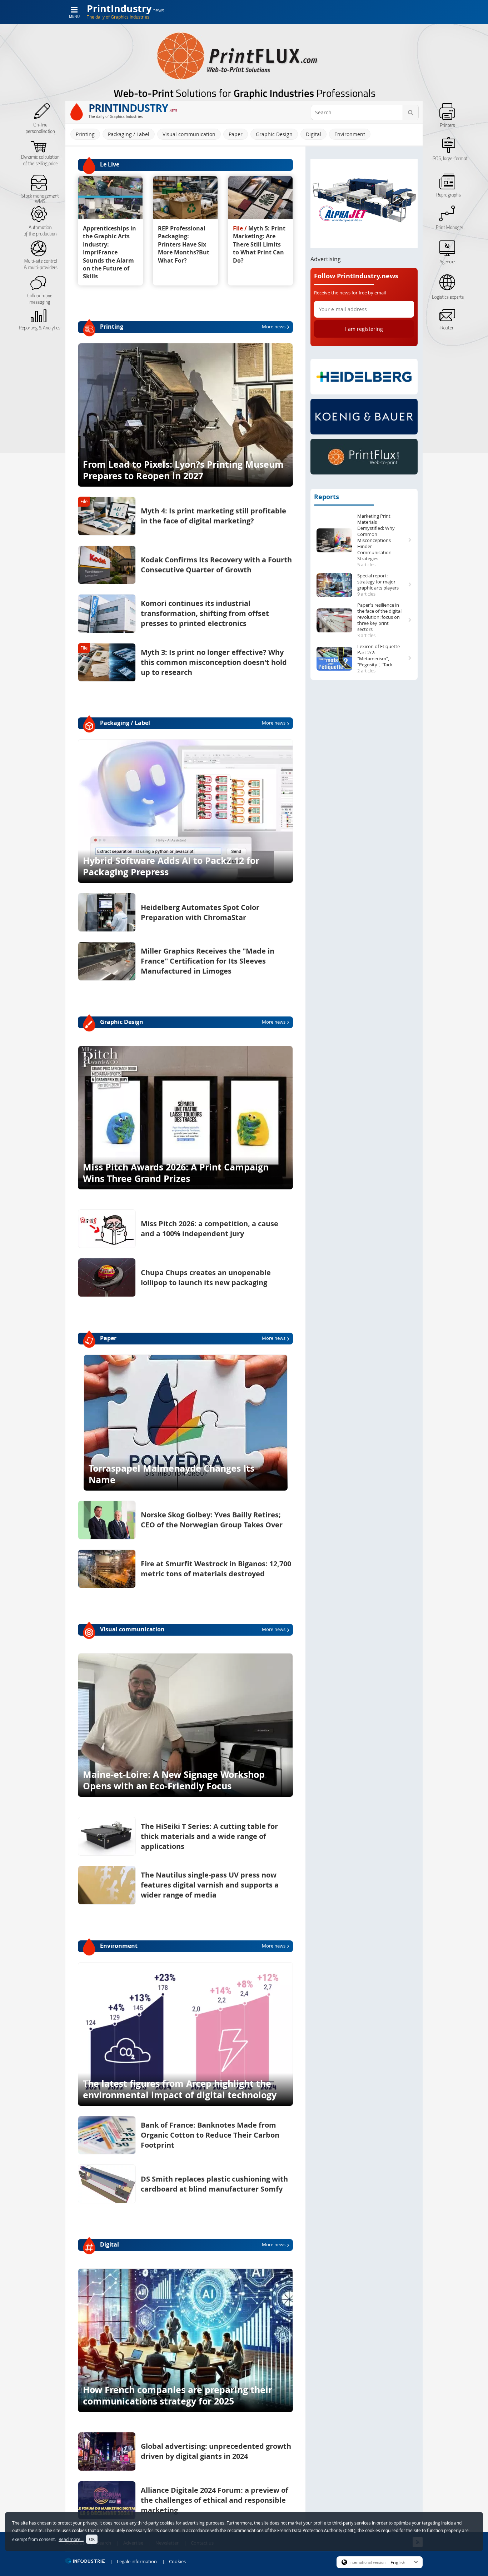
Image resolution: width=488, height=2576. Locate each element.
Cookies (177, 2561)
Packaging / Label (129, 134)
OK (92, 2539)
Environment (350, 134)
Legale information (137, 2561)
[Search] (410, 112)
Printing (85, 134)
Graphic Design (274, 134)
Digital (313, 134)
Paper (236, 134)
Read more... (71, 2539)
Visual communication (189, 134)
